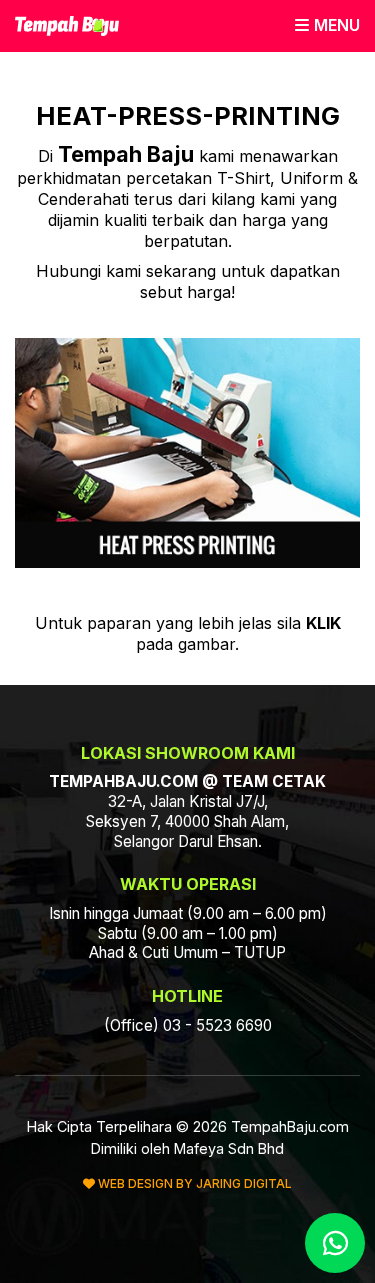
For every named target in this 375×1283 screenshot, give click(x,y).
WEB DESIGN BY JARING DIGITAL (193, 1183)
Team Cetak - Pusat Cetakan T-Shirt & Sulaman (67, 26)
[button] (327, 25)
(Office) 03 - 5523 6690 (188, 1025)
